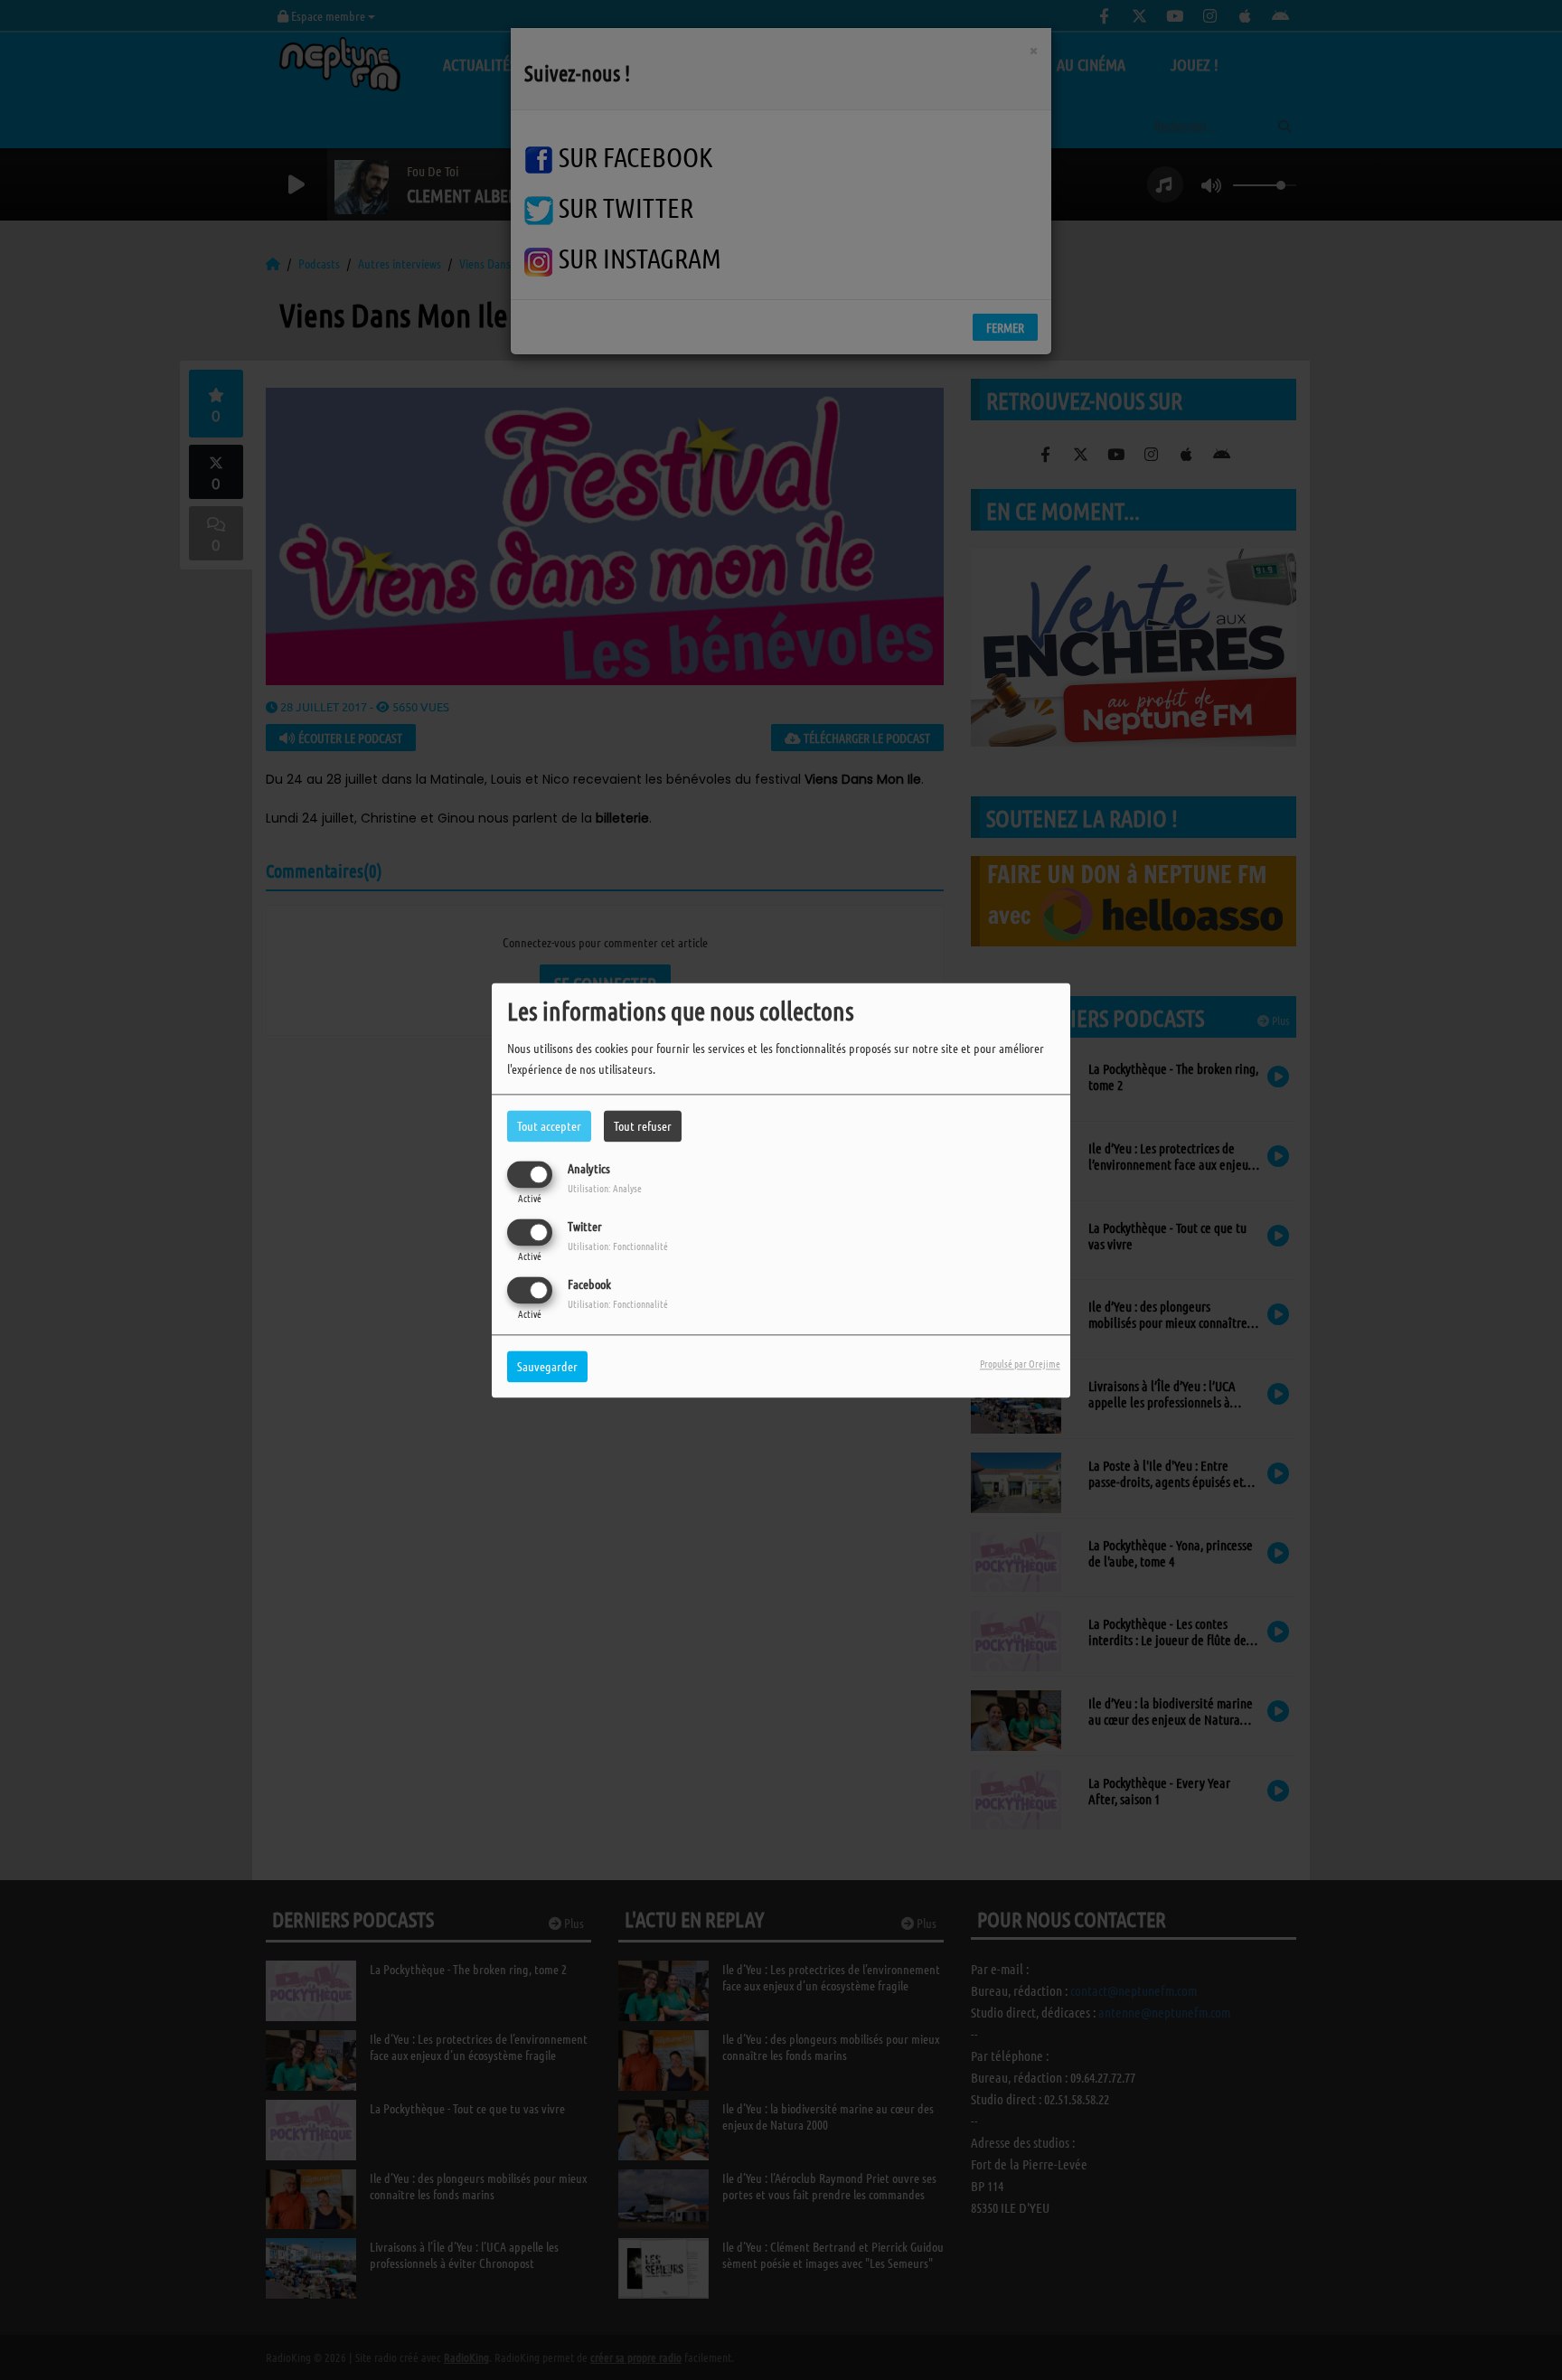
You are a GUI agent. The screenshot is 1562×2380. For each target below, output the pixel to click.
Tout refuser (643, 1125)
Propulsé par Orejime (1020, 1363)
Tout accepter (549, 1125)
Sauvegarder (547, 1366)
